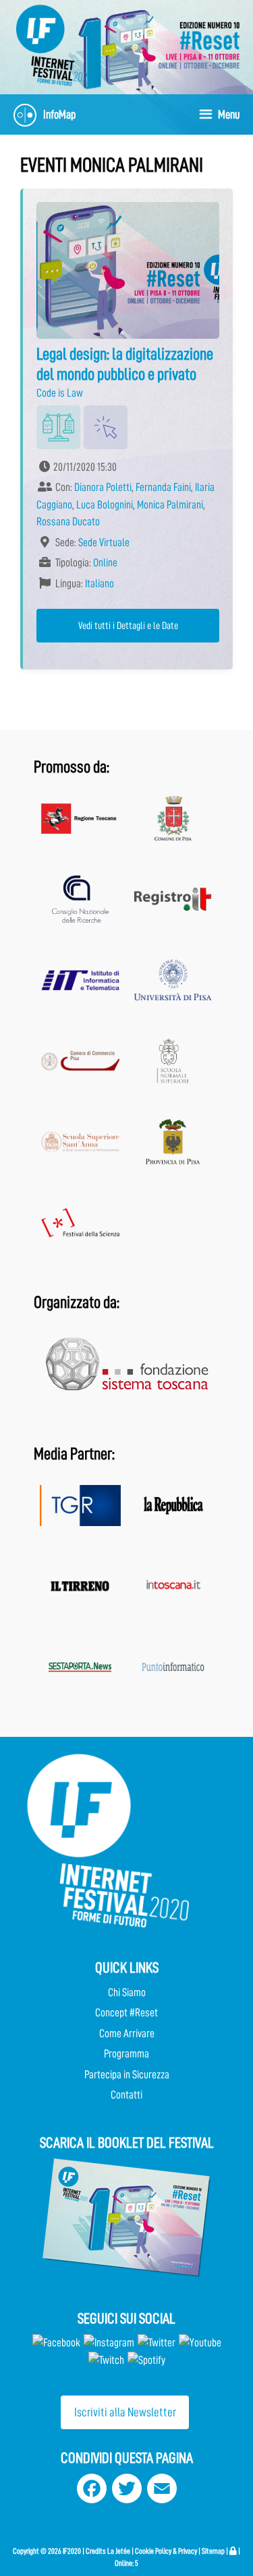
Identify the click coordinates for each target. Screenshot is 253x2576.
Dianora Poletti (103, 487)
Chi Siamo (127, 1992)
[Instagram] (109, 2343)
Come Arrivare (127, 2034)
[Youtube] (200, 2343)
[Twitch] (106, 2360)
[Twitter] (157, 2343)
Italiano (100, 584)
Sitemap (213, 2551)
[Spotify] (145, 2360)
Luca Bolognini (105, 505)
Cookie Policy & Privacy (166, 2551)
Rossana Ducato (68, 522)
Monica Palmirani (170, 505)
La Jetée (119, 2551)
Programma (126, 2054)
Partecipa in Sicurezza (127, 2075)
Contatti (126, 2095)
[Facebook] (56, 2343)
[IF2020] (54, 45)
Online (105, 563)
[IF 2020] (199, 45)
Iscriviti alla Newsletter (125, 2412)
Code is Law (60, 393)
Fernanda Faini (163, 487)
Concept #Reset (126, 2013)
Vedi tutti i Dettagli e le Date (128, 626)
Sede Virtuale (104, 542)
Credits (96, 2551)
